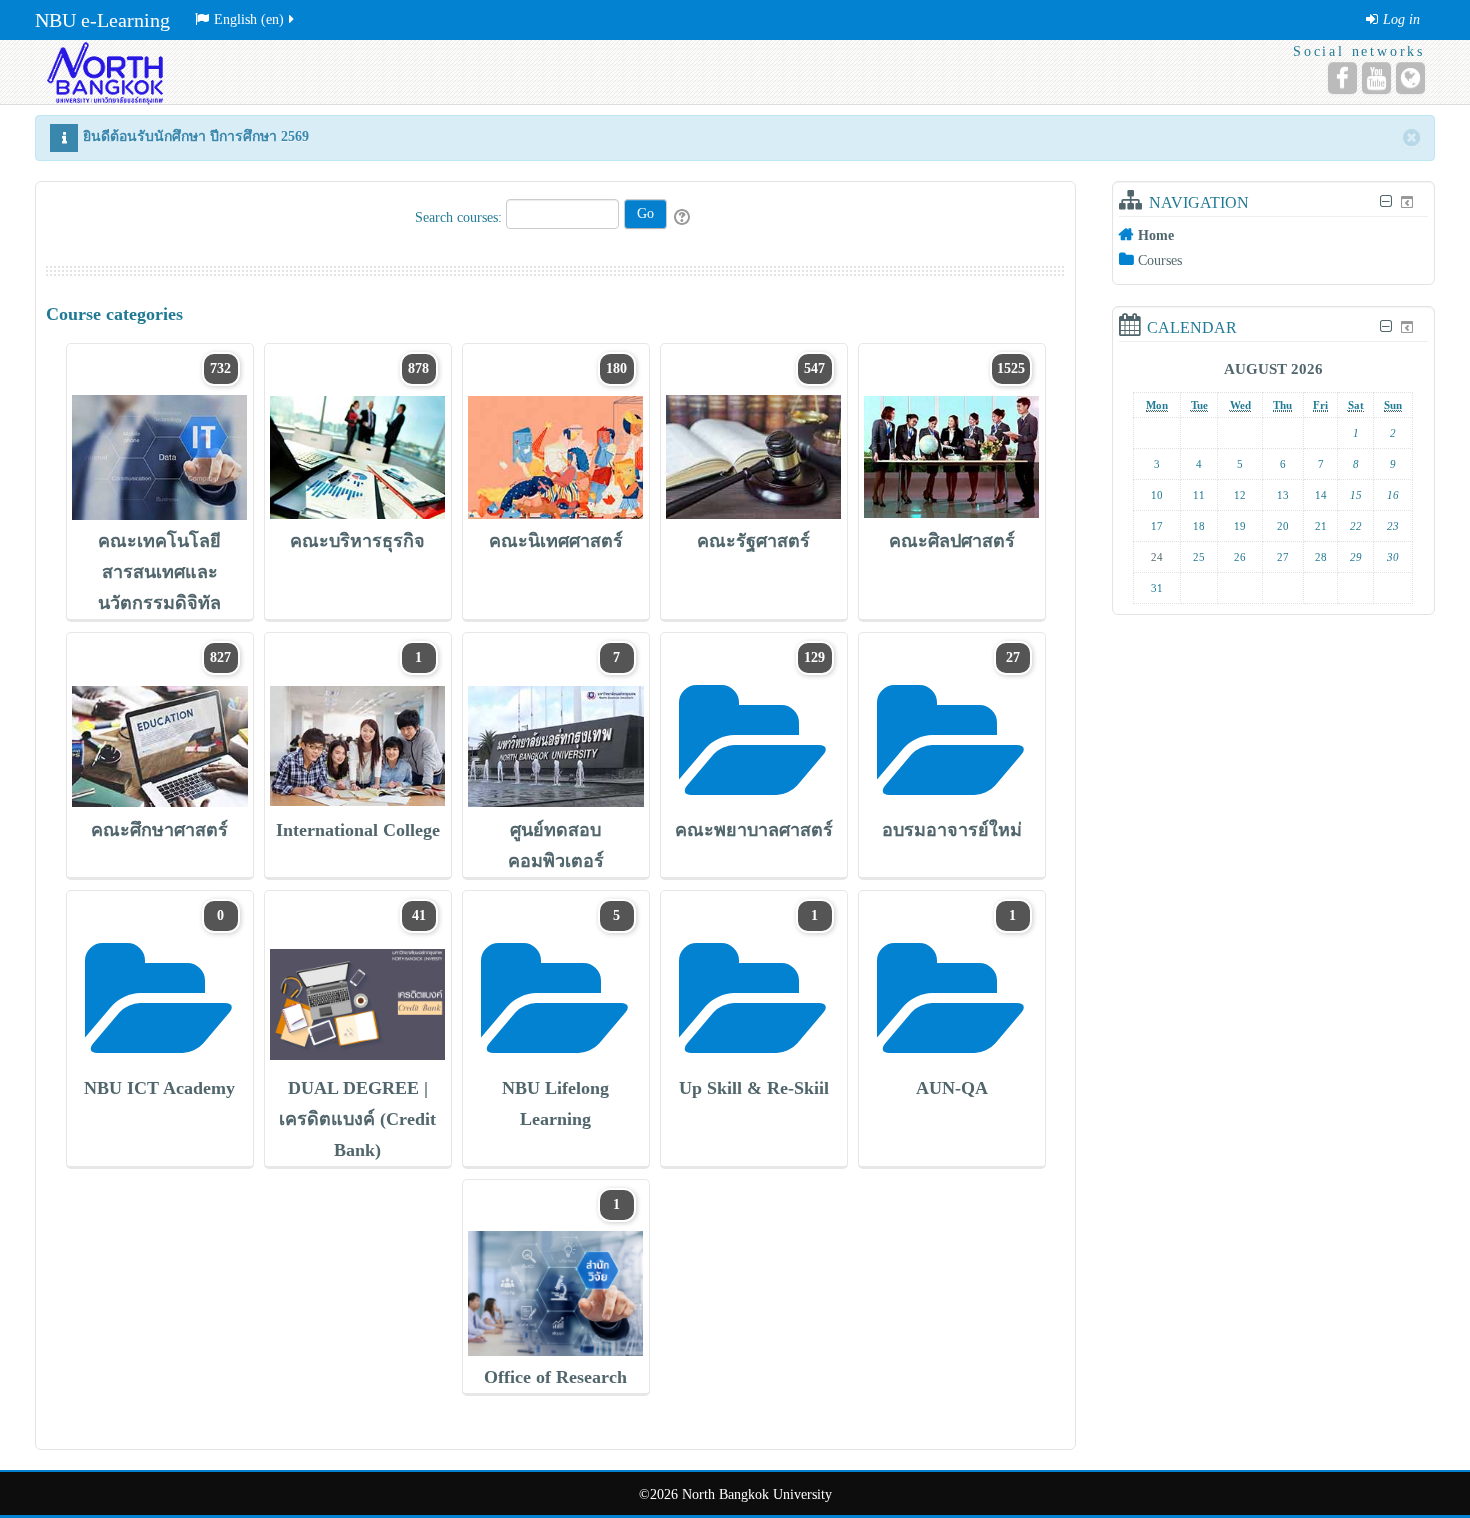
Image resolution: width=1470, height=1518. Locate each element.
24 (1157, 557)
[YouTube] (1376, 78)
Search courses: (460, 217)
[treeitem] (1273, 235)
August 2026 (1273, 368)
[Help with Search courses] (683, 217)
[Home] (103, 71)
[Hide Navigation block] (1385, 201)
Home (1156, 235)
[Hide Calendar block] (1385, 326)
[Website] (1410, 78)
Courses (1160, 260)
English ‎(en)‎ (249, 19)
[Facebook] (1342, 78)
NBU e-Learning (102, 20)
